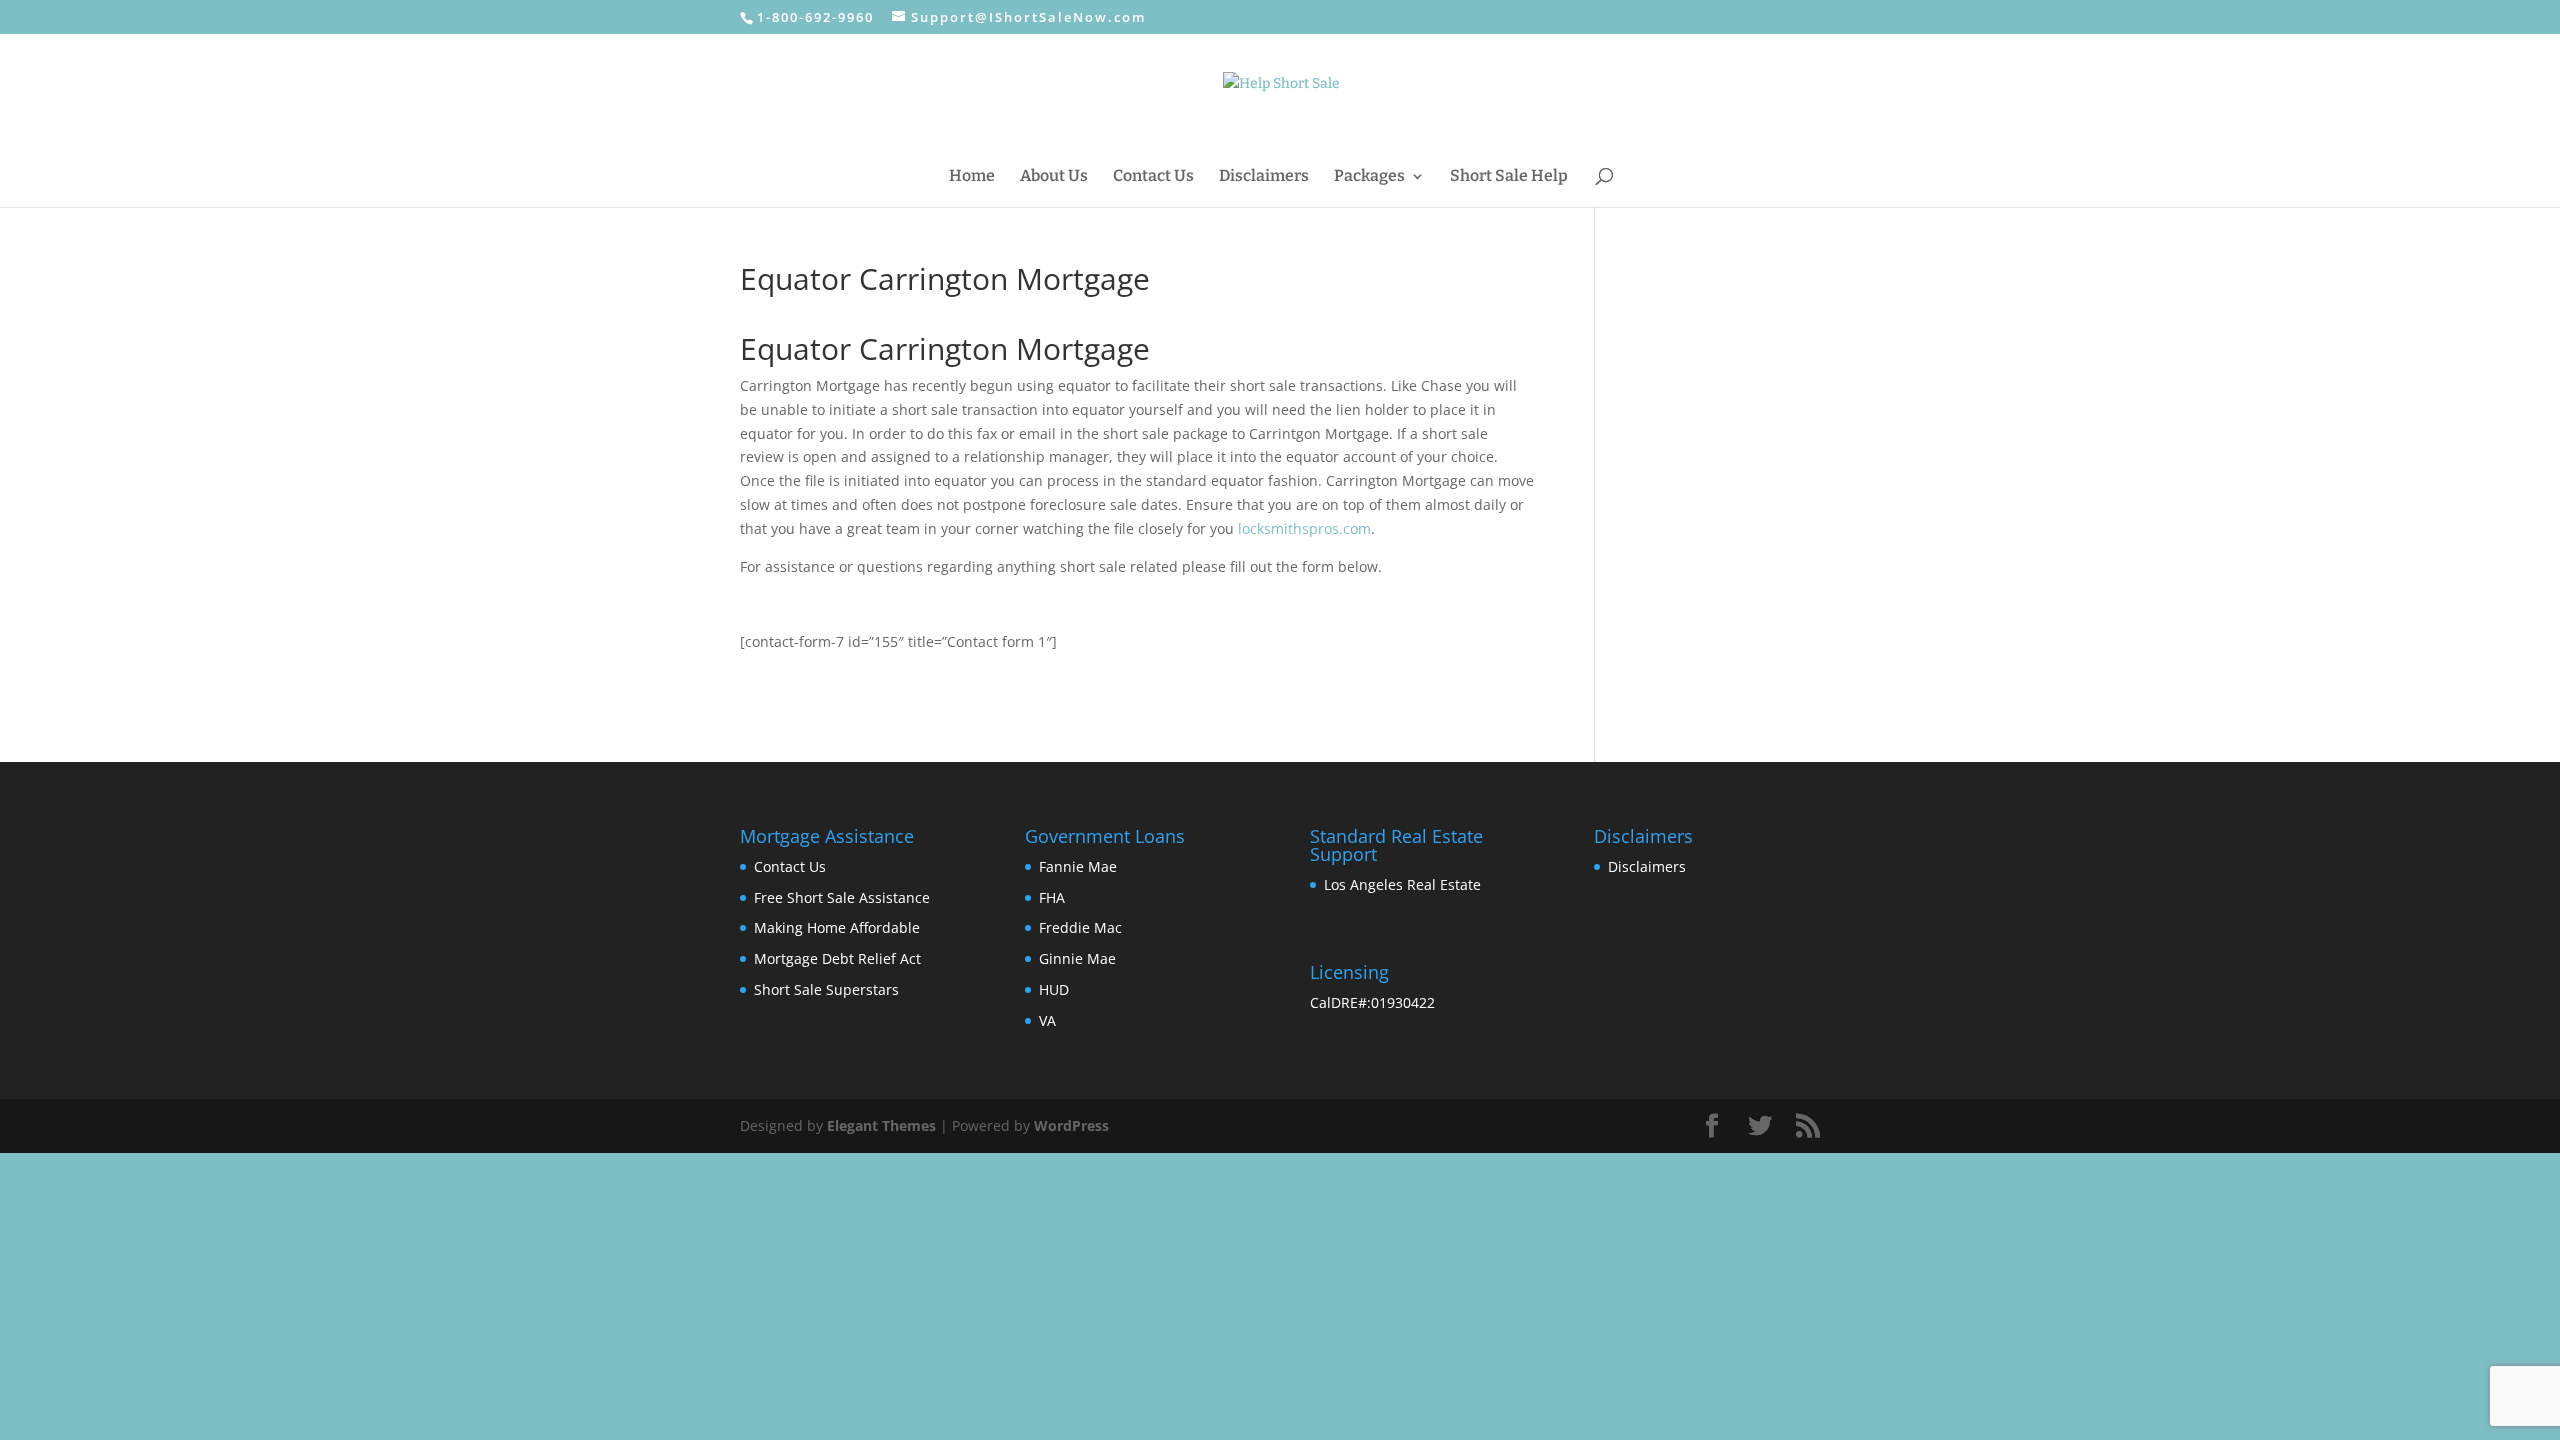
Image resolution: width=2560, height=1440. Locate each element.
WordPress (1071, 1125)
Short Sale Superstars (826, 989)
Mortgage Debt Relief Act (837, 958)
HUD (1054, 989)
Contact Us (1153, 177)
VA (1047, 1020)
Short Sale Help (1509, 177)
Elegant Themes (881, 1125)
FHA (1052, 897)
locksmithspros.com (1304, 528)
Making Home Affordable (837, 927)
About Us (1054, 177)
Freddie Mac (1080, 927)
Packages (1369, 177)
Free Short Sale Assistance (842, 897)
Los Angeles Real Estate (1402, 884)
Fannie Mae (1078, 866)
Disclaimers (1264, 177)
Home (972, 177)
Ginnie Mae (1077, 958)
